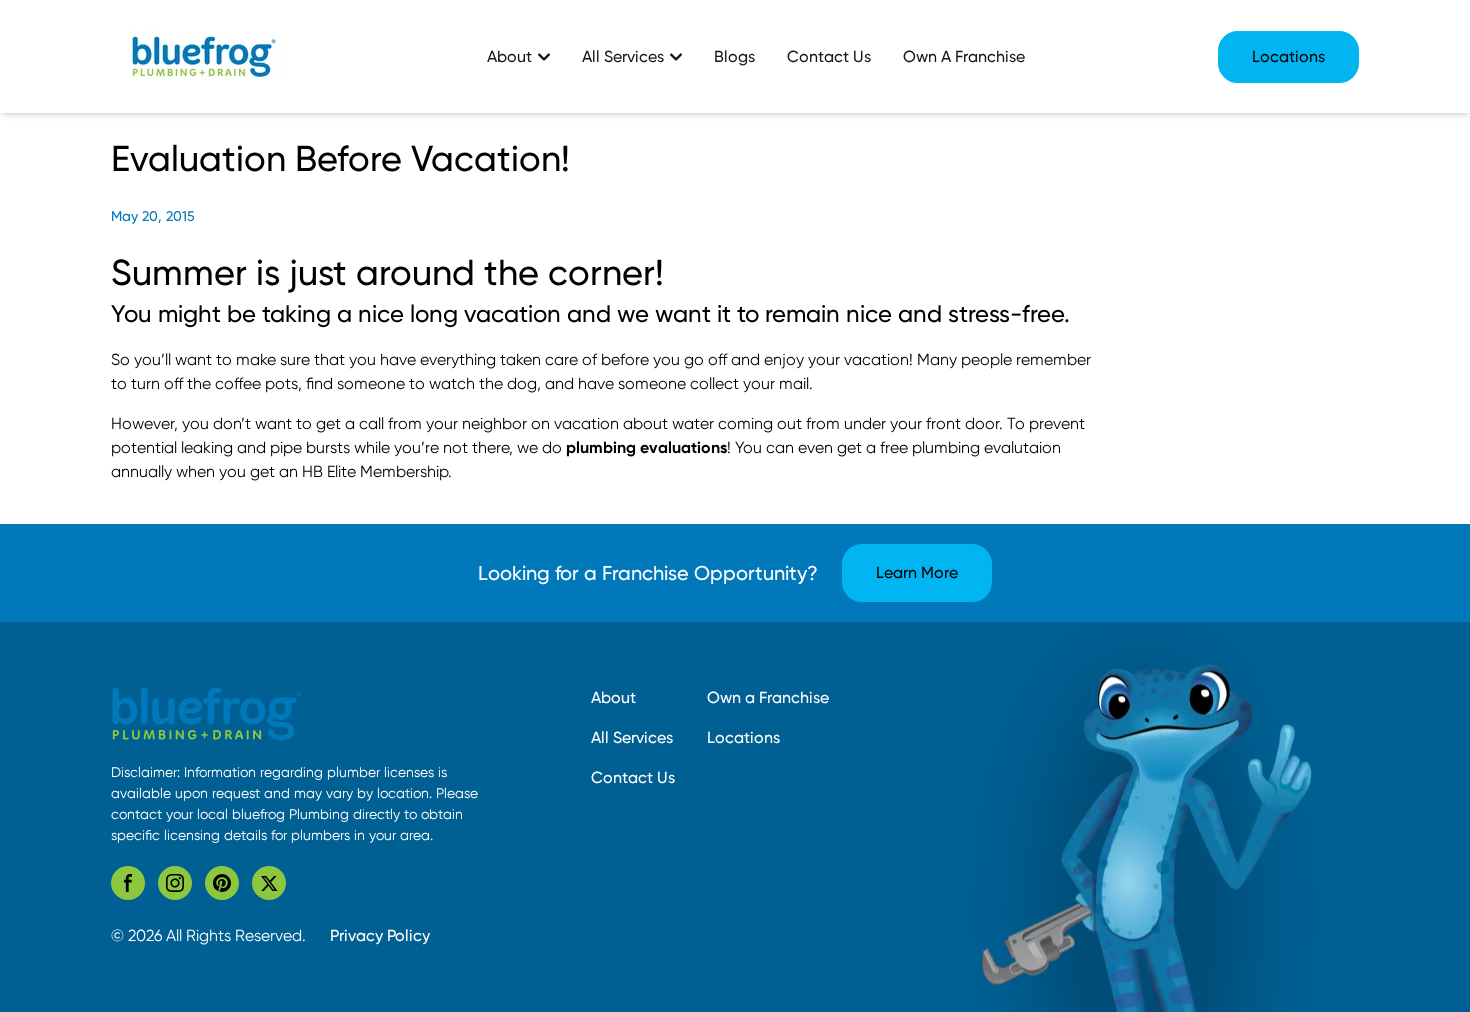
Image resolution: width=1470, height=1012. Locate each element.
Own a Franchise (768, 697)
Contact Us (829, 56)
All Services (632, 737)
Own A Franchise (964, 56)
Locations (1288, 56)
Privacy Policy (380, 935)
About (613, 697)
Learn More (917, 572)
